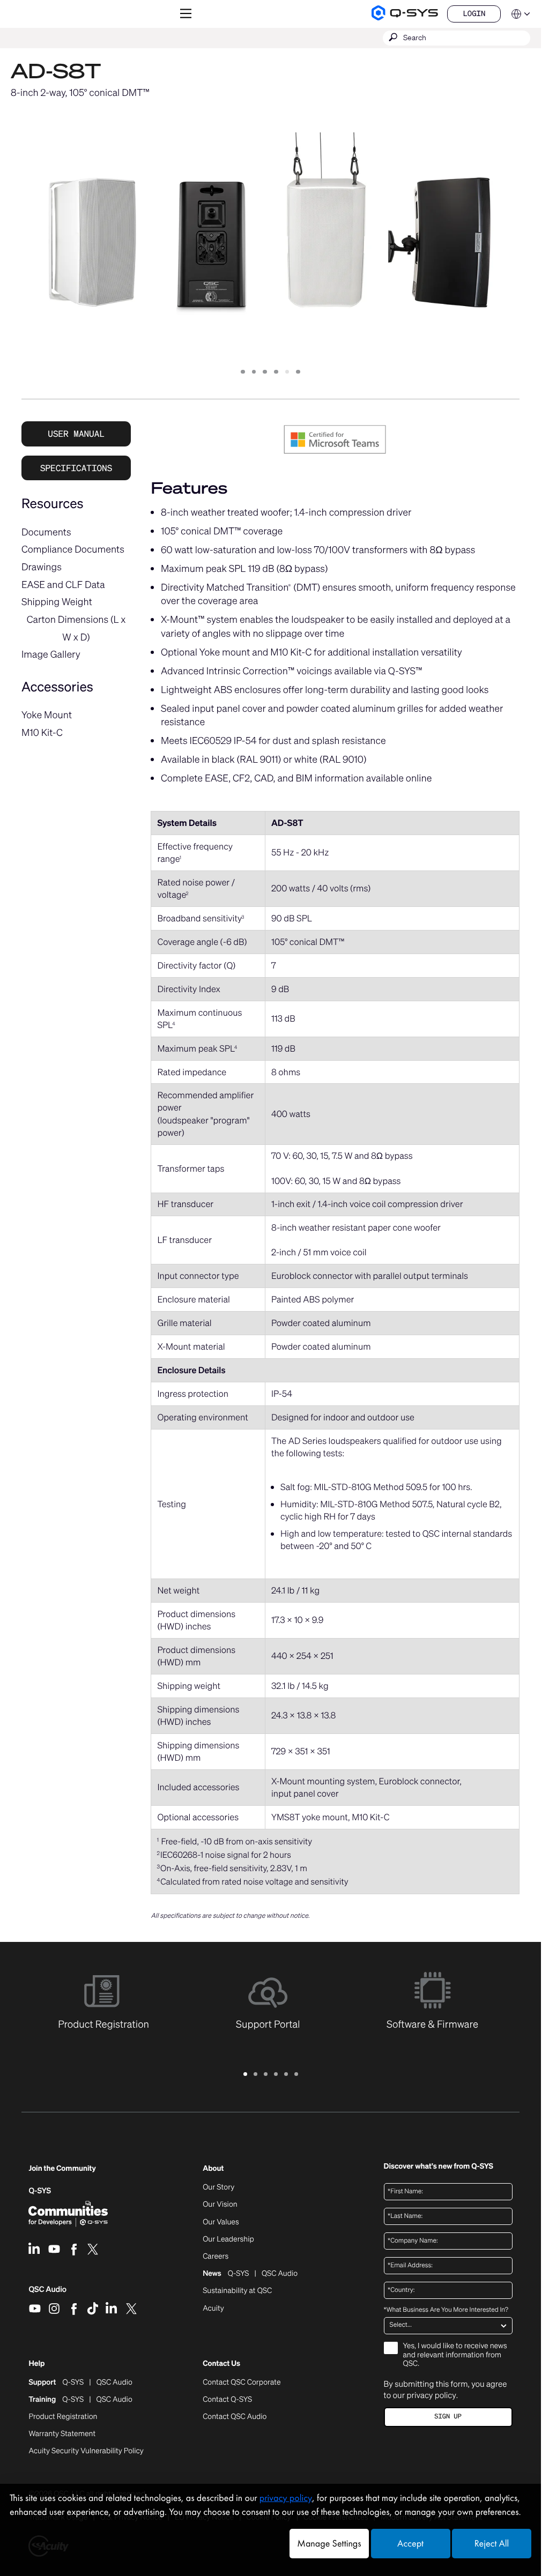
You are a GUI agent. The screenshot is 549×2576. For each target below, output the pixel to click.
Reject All (492, 2544)
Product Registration (63, 2417)
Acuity (213, 2309)
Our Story (218, 2187)
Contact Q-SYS (227, 2399)
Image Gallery (51, 654)
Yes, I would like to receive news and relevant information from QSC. (455, 2355)
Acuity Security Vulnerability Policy (86, 2451)
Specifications (76, 468)
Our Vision (220, 2205)
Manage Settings (329, 2544)
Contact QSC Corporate (242, 2383)
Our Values (221, 2222)
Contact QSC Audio (235, 2417)
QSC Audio (47, 2293)
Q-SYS (40, 2191)
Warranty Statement (62, 2434)
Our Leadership (228, 2239)
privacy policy (431, 2395)
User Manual (76, 434)
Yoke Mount (47, 715)
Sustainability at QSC (237, 2291)
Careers (216, 2257)
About (213, 2169)
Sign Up (448, 2417)
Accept (410, 2544)
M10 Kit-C (42, 733)
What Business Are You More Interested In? (446, 2310)
